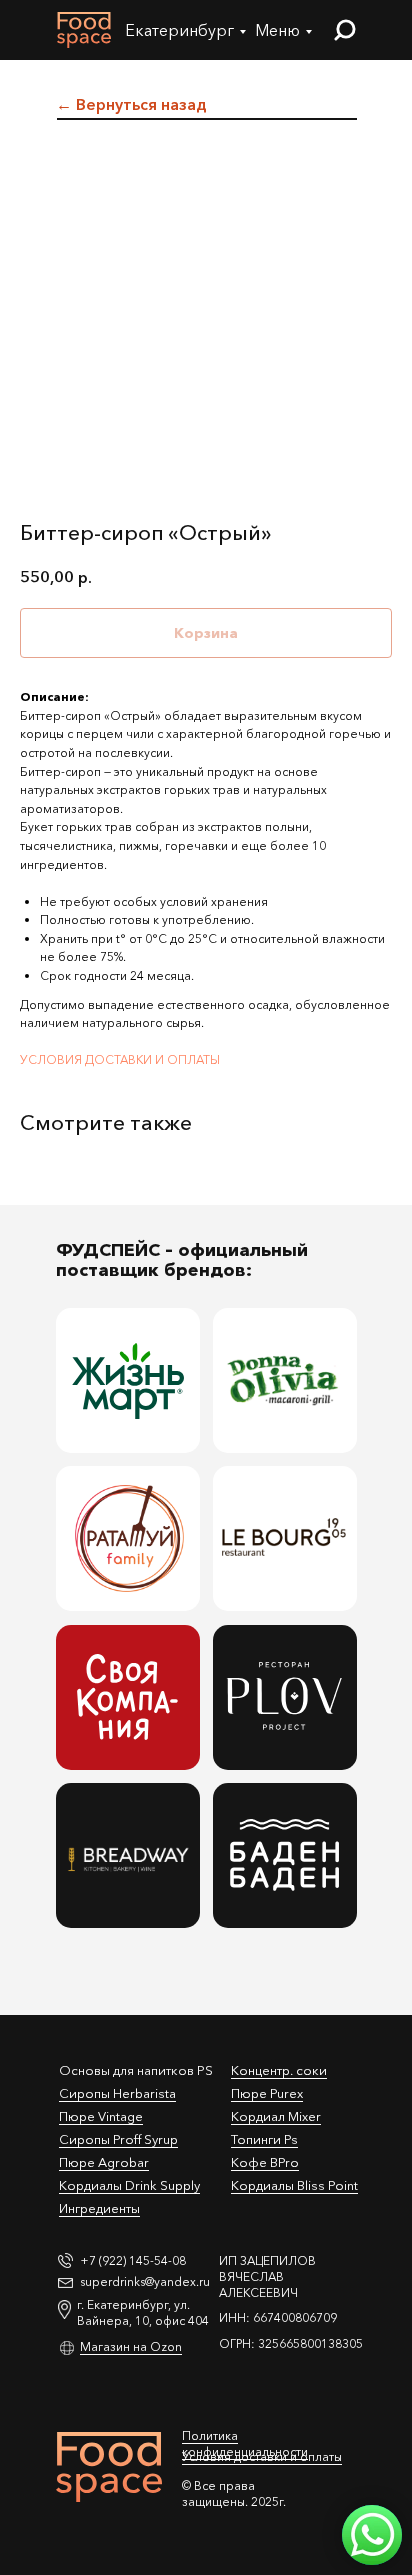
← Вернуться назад (131, 104)
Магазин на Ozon (131, 2346)
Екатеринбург (179, 30)
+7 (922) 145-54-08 (133, 2260)
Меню (277, 30)
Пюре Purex (267, 2093)
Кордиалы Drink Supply (129, 2185)
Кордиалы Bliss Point (294, 2185)
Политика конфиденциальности (245, 2443)
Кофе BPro (265, 2162)
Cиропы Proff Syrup (118, 2139)
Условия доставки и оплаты (262, 2456)
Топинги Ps (264, 2139)
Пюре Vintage (101, 2116)
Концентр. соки (279, 2070)
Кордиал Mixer (276, 2116)
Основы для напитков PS (136, 2070)
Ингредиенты (99, 2208)
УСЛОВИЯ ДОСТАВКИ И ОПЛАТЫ (120, 1059)
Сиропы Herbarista (117, 2093)
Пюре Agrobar (104, 2162)
